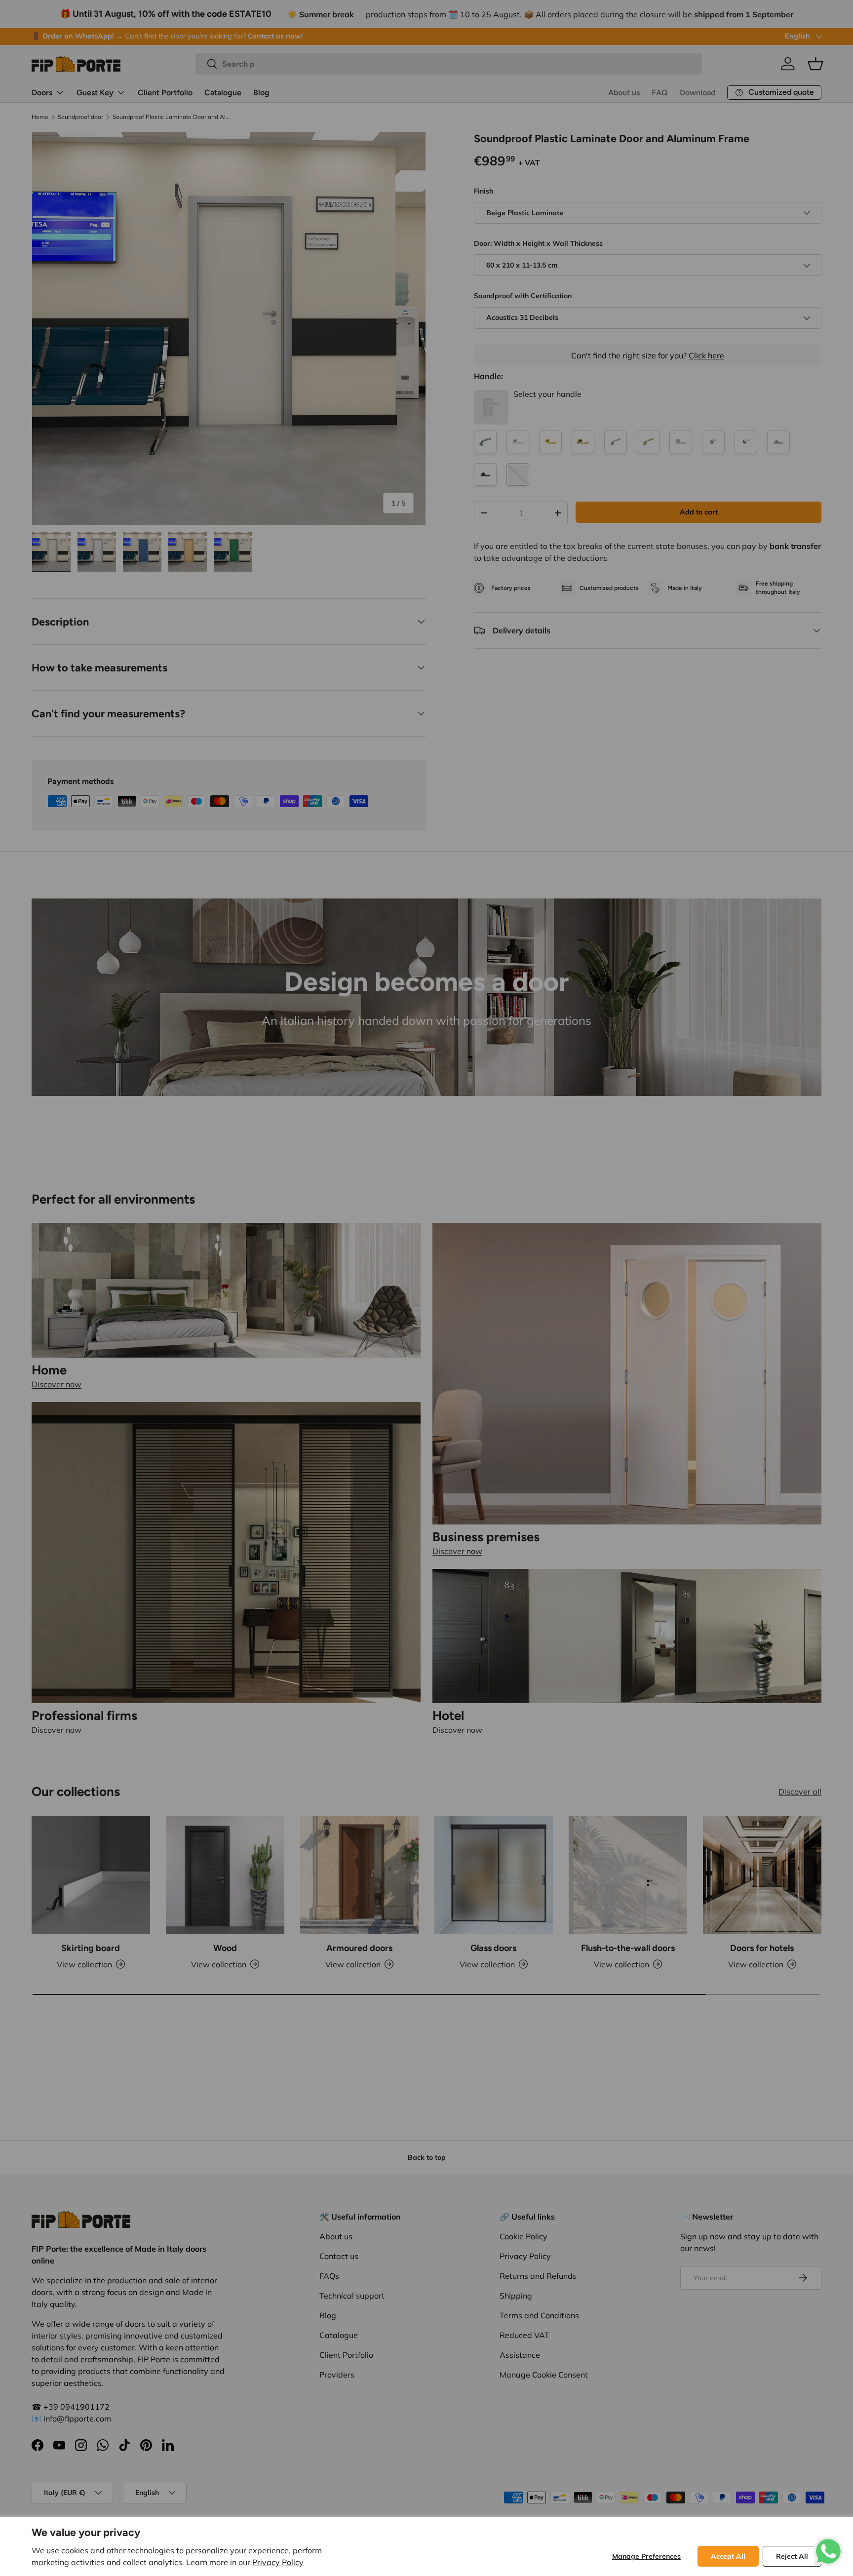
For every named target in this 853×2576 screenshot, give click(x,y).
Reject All (792, 2556)
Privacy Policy (278, 2562)
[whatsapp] (828, 2542)
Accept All (728, 2556)
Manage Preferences (646, 2556)
